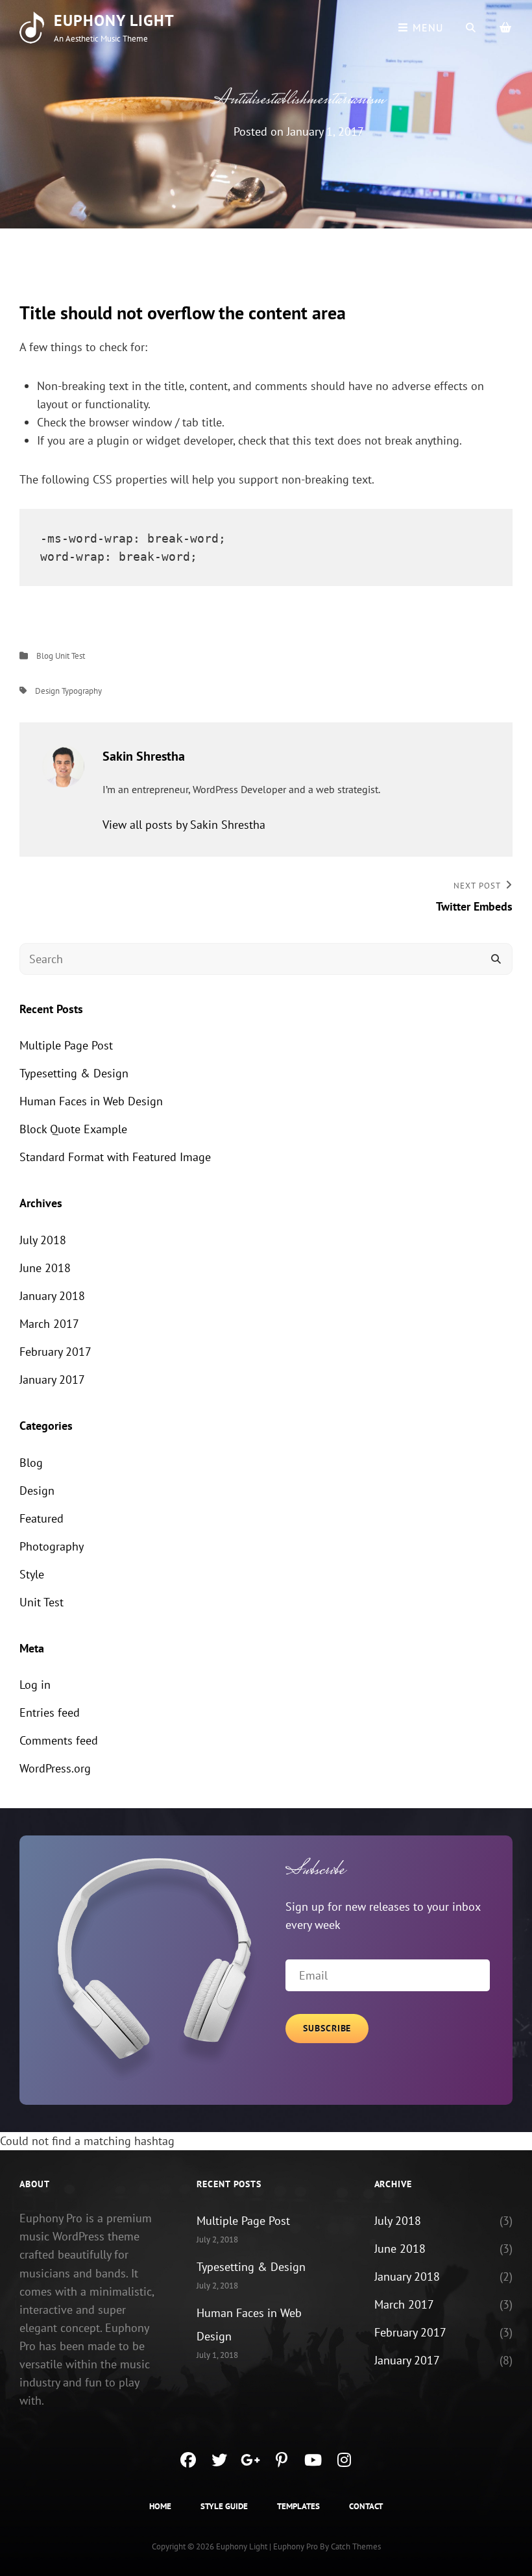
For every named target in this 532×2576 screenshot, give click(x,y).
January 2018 (52, 1296)
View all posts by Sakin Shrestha (184, 825)
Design (47, 691)
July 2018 (43, 1240)
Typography (82, 691)
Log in (35, 1685)
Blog (45, 656)
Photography (52, 1546)
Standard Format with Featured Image (115, 1157)
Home (160, 2506)
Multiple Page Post (66, 1045)
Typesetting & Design (74, 1073)
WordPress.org (55, 1768)
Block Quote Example (73, 1129)
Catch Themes (356, 2546)
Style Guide (224, 2506)
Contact (366, 2506)
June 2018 (45, 1268)
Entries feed (50, 1712)
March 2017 (49, 1324)
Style (32, 1574)
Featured (42, 1518)
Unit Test (70, 656)
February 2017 (55, 1352)
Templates (298, 2506)
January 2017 (52, 1380)
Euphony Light (114, 20)
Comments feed (59, 1740)
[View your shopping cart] (506, 27)
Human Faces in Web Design (91, 1101)
